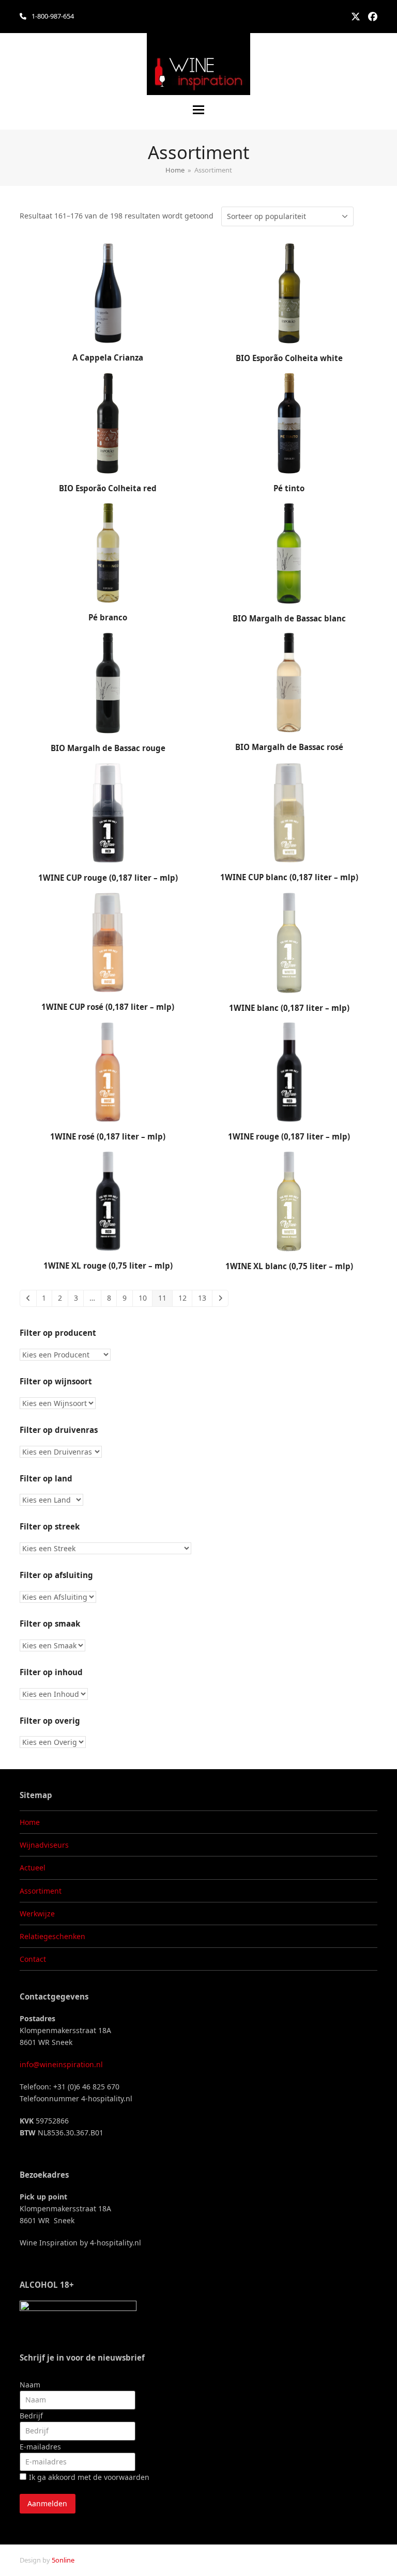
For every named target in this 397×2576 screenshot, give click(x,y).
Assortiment (41, 1891)
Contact (33, 1959)
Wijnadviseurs (44, 1845)
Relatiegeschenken (52, 1936)
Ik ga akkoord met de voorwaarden (89, 2477)
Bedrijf (31, 2416)
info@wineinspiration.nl (61, 2064)
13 (202, 1298)
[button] (198, 110)
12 (182, 1298)
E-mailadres (40, 2447)
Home (30, 1822)
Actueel (33, 1868)
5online (63, 2560)
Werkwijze (37, 1914)
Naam (30, 2385)
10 (143, 1298)
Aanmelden (47, 2503)
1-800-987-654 (53, 16)
